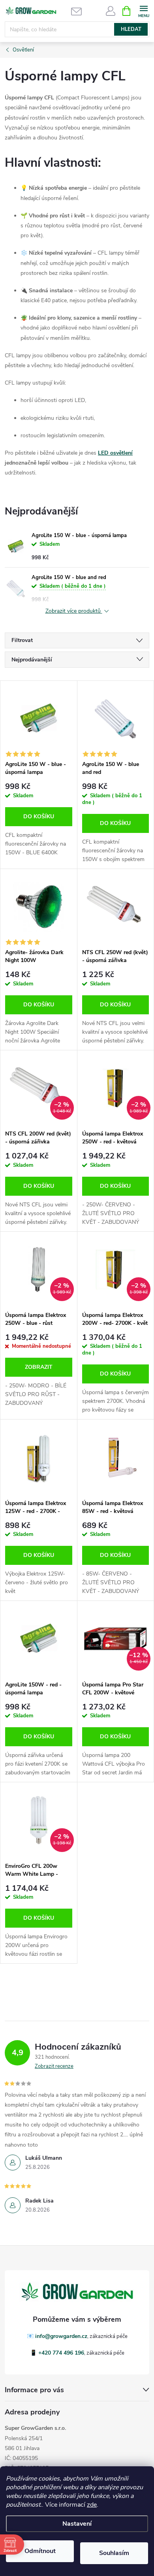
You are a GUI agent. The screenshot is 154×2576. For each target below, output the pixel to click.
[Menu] (144, 10)
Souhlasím (114, 2553)
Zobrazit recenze (54, 2066)
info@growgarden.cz (61, 2336)
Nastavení (77, 2524)
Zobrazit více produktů (74, 611)
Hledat (131, 29)
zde (92, 2505)
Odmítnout (40, 2551)
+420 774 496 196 (61, 2353)
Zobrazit (39, 1367)
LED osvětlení (115, 453)
